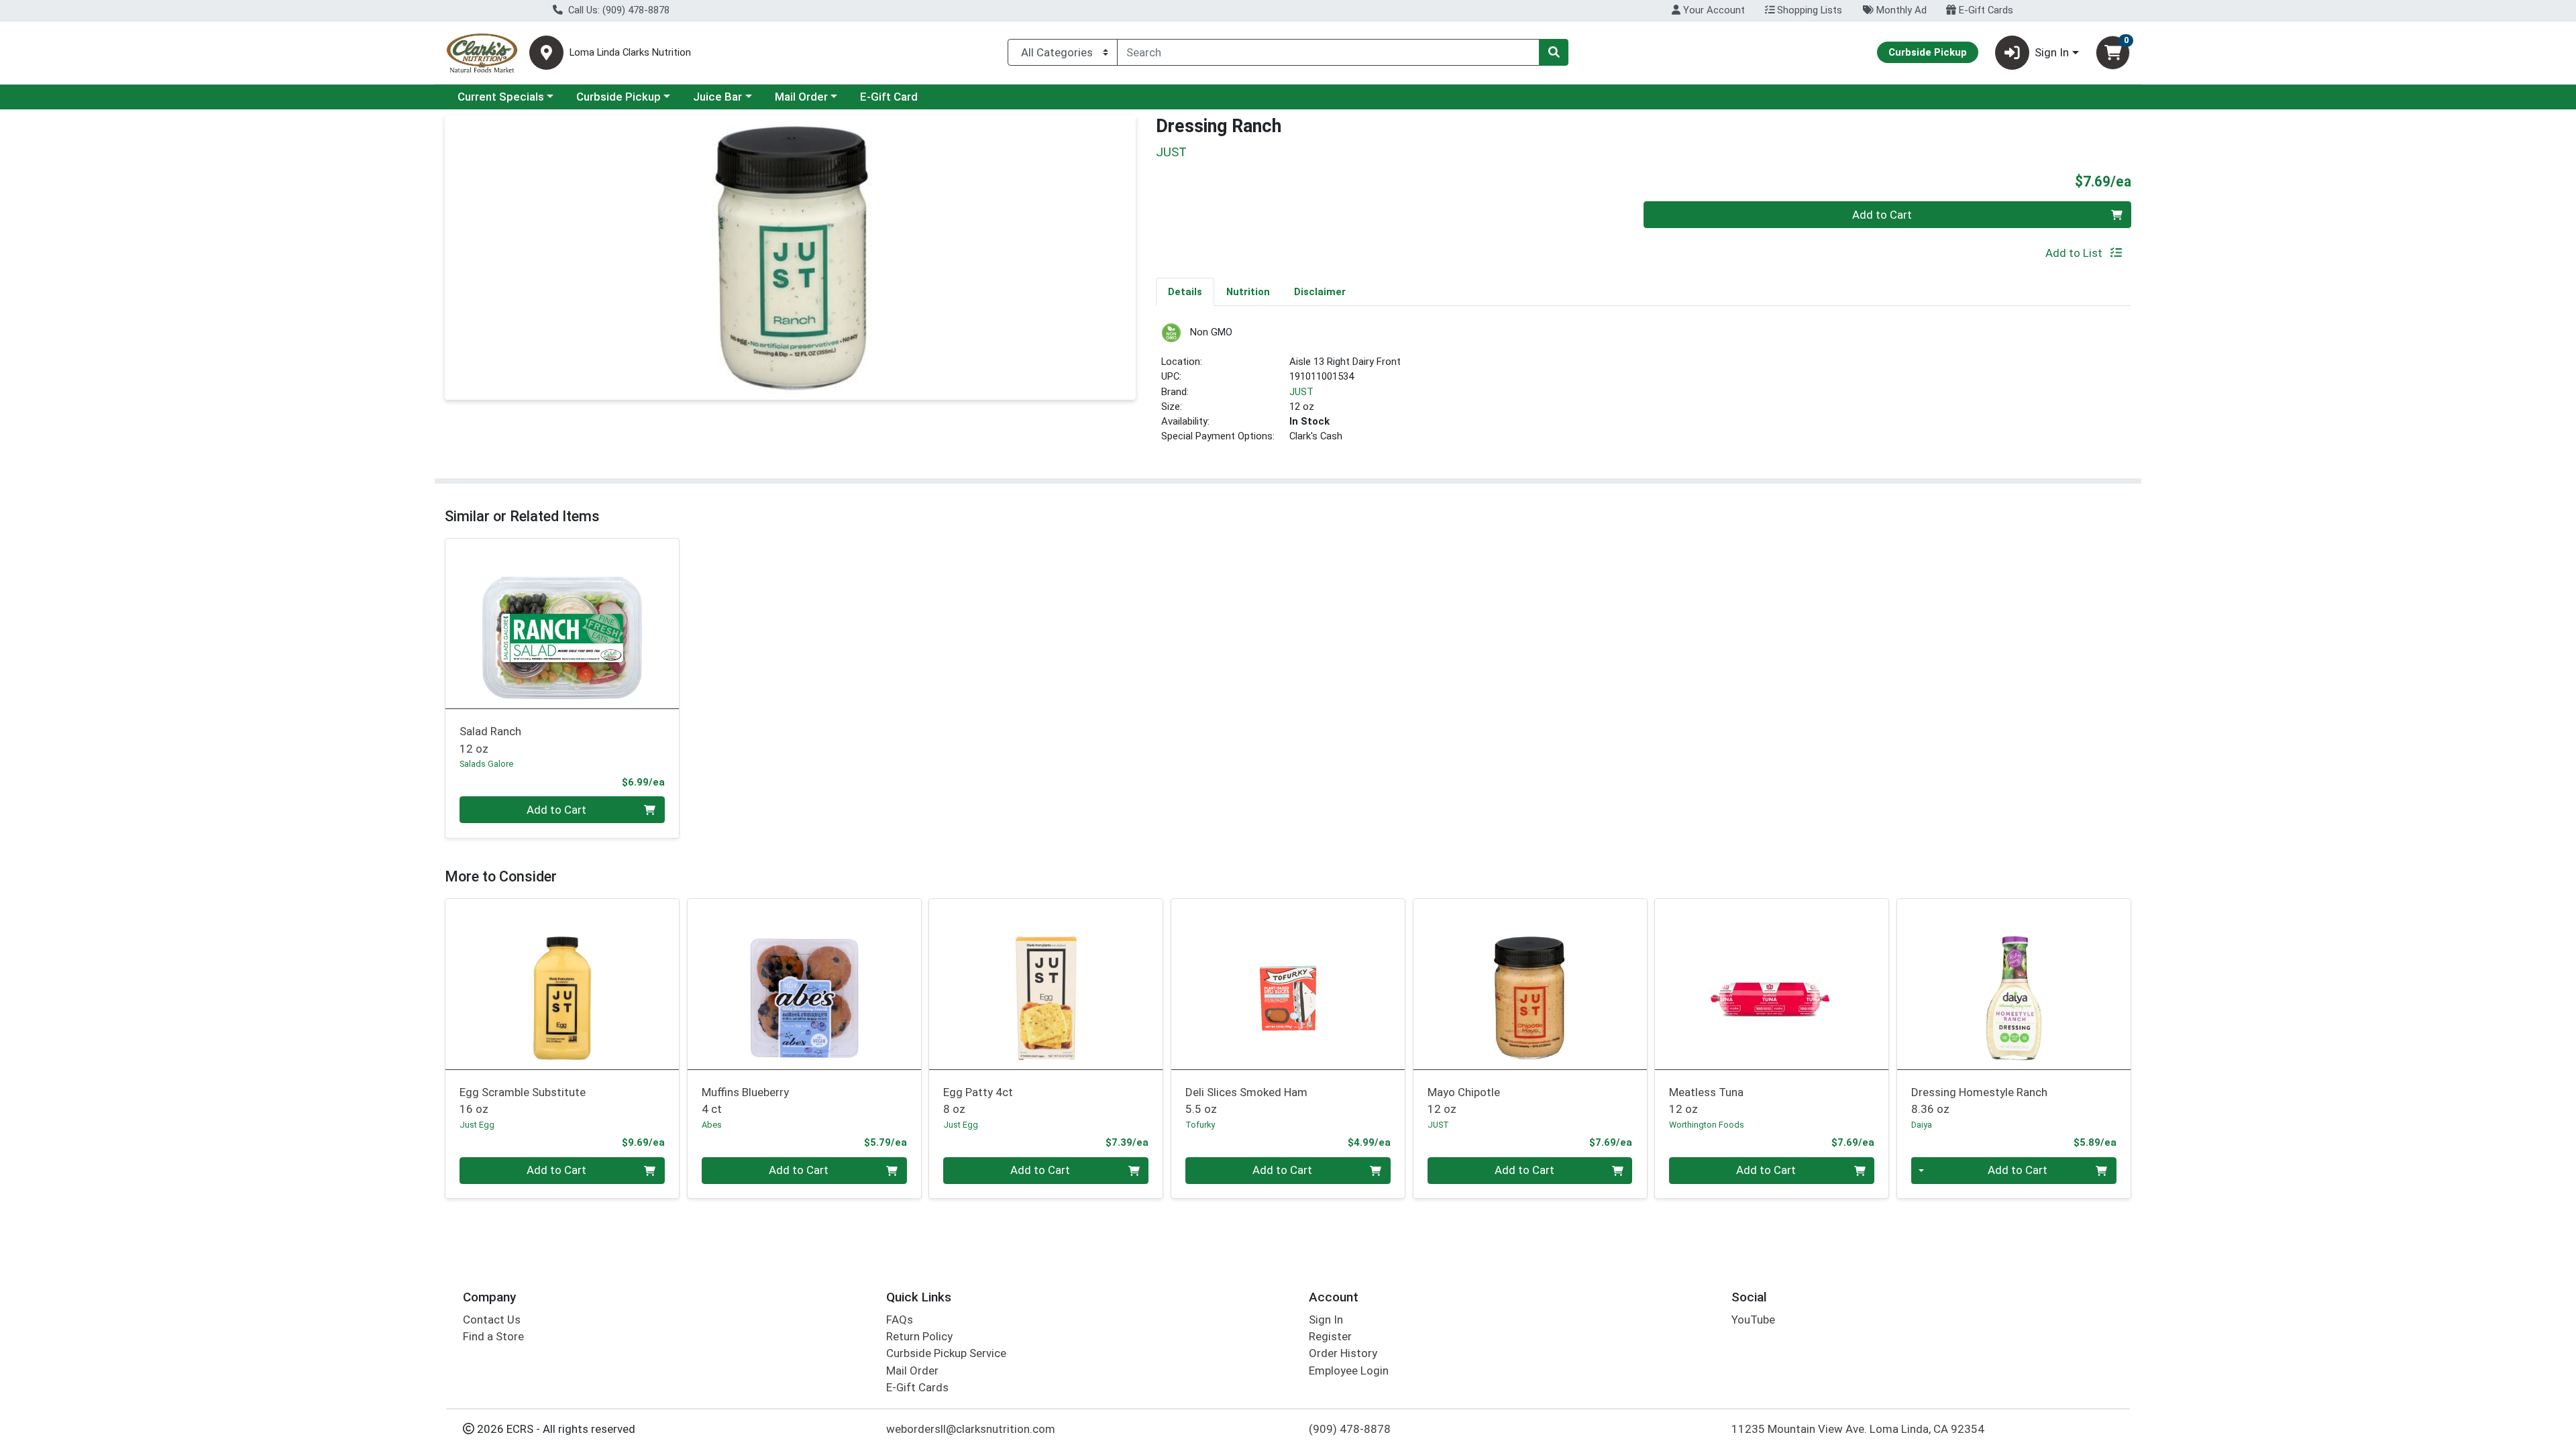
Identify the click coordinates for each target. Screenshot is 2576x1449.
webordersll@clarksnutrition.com (971, 1429)
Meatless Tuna (1706, 1101)
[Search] (1554, 52)
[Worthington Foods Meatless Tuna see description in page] (1772, 984)
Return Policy (919, 1336)
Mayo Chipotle (1464, 1101)
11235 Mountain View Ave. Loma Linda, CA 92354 (1858, 1429)
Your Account (1713, 10)
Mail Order (801, 97)
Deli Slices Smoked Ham (1246, 1101)
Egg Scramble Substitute (523, 1101)
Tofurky (1200, 1125)
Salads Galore (486, 764)
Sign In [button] (2052, 52)
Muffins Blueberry (745, 1101)
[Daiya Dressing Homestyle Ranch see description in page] (2014, 984)
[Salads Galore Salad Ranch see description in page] (562, 623)
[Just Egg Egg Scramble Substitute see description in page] (562, 984)
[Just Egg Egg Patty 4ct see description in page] (1046, 984)
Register (1330, 1336)
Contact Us (492, 1320)
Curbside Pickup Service (946, 1353)
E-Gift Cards (1985, 10)
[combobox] (1328, 52)
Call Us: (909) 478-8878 (618, 10)
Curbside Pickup (619, 97)
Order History (1343, 1353)
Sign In (1326, 1320)
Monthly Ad (1900, 10)
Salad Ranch (490, 740)
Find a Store (493, 1336)
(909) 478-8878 (1350, 1429)
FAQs (900, 1320)
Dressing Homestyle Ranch (1979, 1101)
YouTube (1753, 1320)
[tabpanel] (1644, 389)
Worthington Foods (1707, 1125)
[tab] (1185, 291)
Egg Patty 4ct (978, 1101)
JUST (1301, 392)
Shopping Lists (1808, 10)
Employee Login (1349, 1371)
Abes (712, 1125)
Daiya (1922, 1125)
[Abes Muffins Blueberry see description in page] (804, 984)
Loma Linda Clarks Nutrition (630, 53)
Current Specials (501, 97)
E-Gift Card (889, 97)
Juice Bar (717, 97)
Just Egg (477, 1125)
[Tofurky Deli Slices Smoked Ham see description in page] (1288, 984)
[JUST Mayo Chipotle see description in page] (1530, 984)
